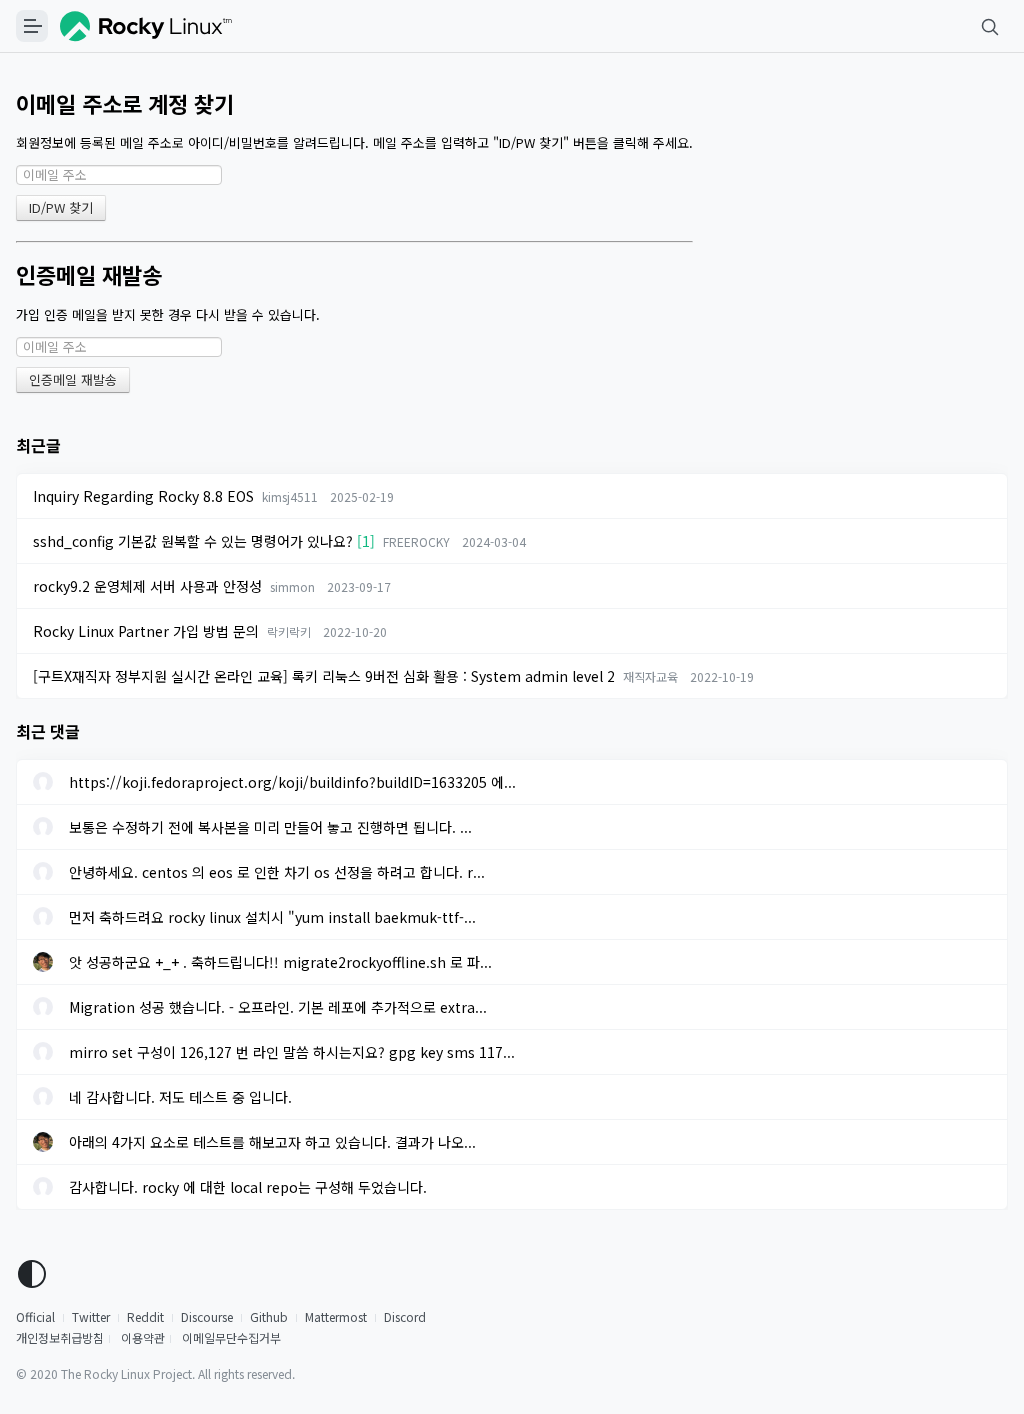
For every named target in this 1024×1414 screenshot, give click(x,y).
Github (269, 1316)
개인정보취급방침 (60, 1337)
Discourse (207, 1316)
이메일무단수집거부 (231, 1337)
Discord (405, 1316)
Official (35, 1316)
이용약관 (143, 1337)
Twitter (91, 1316)
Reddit (145, 1316)
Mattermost (336, 1316)
